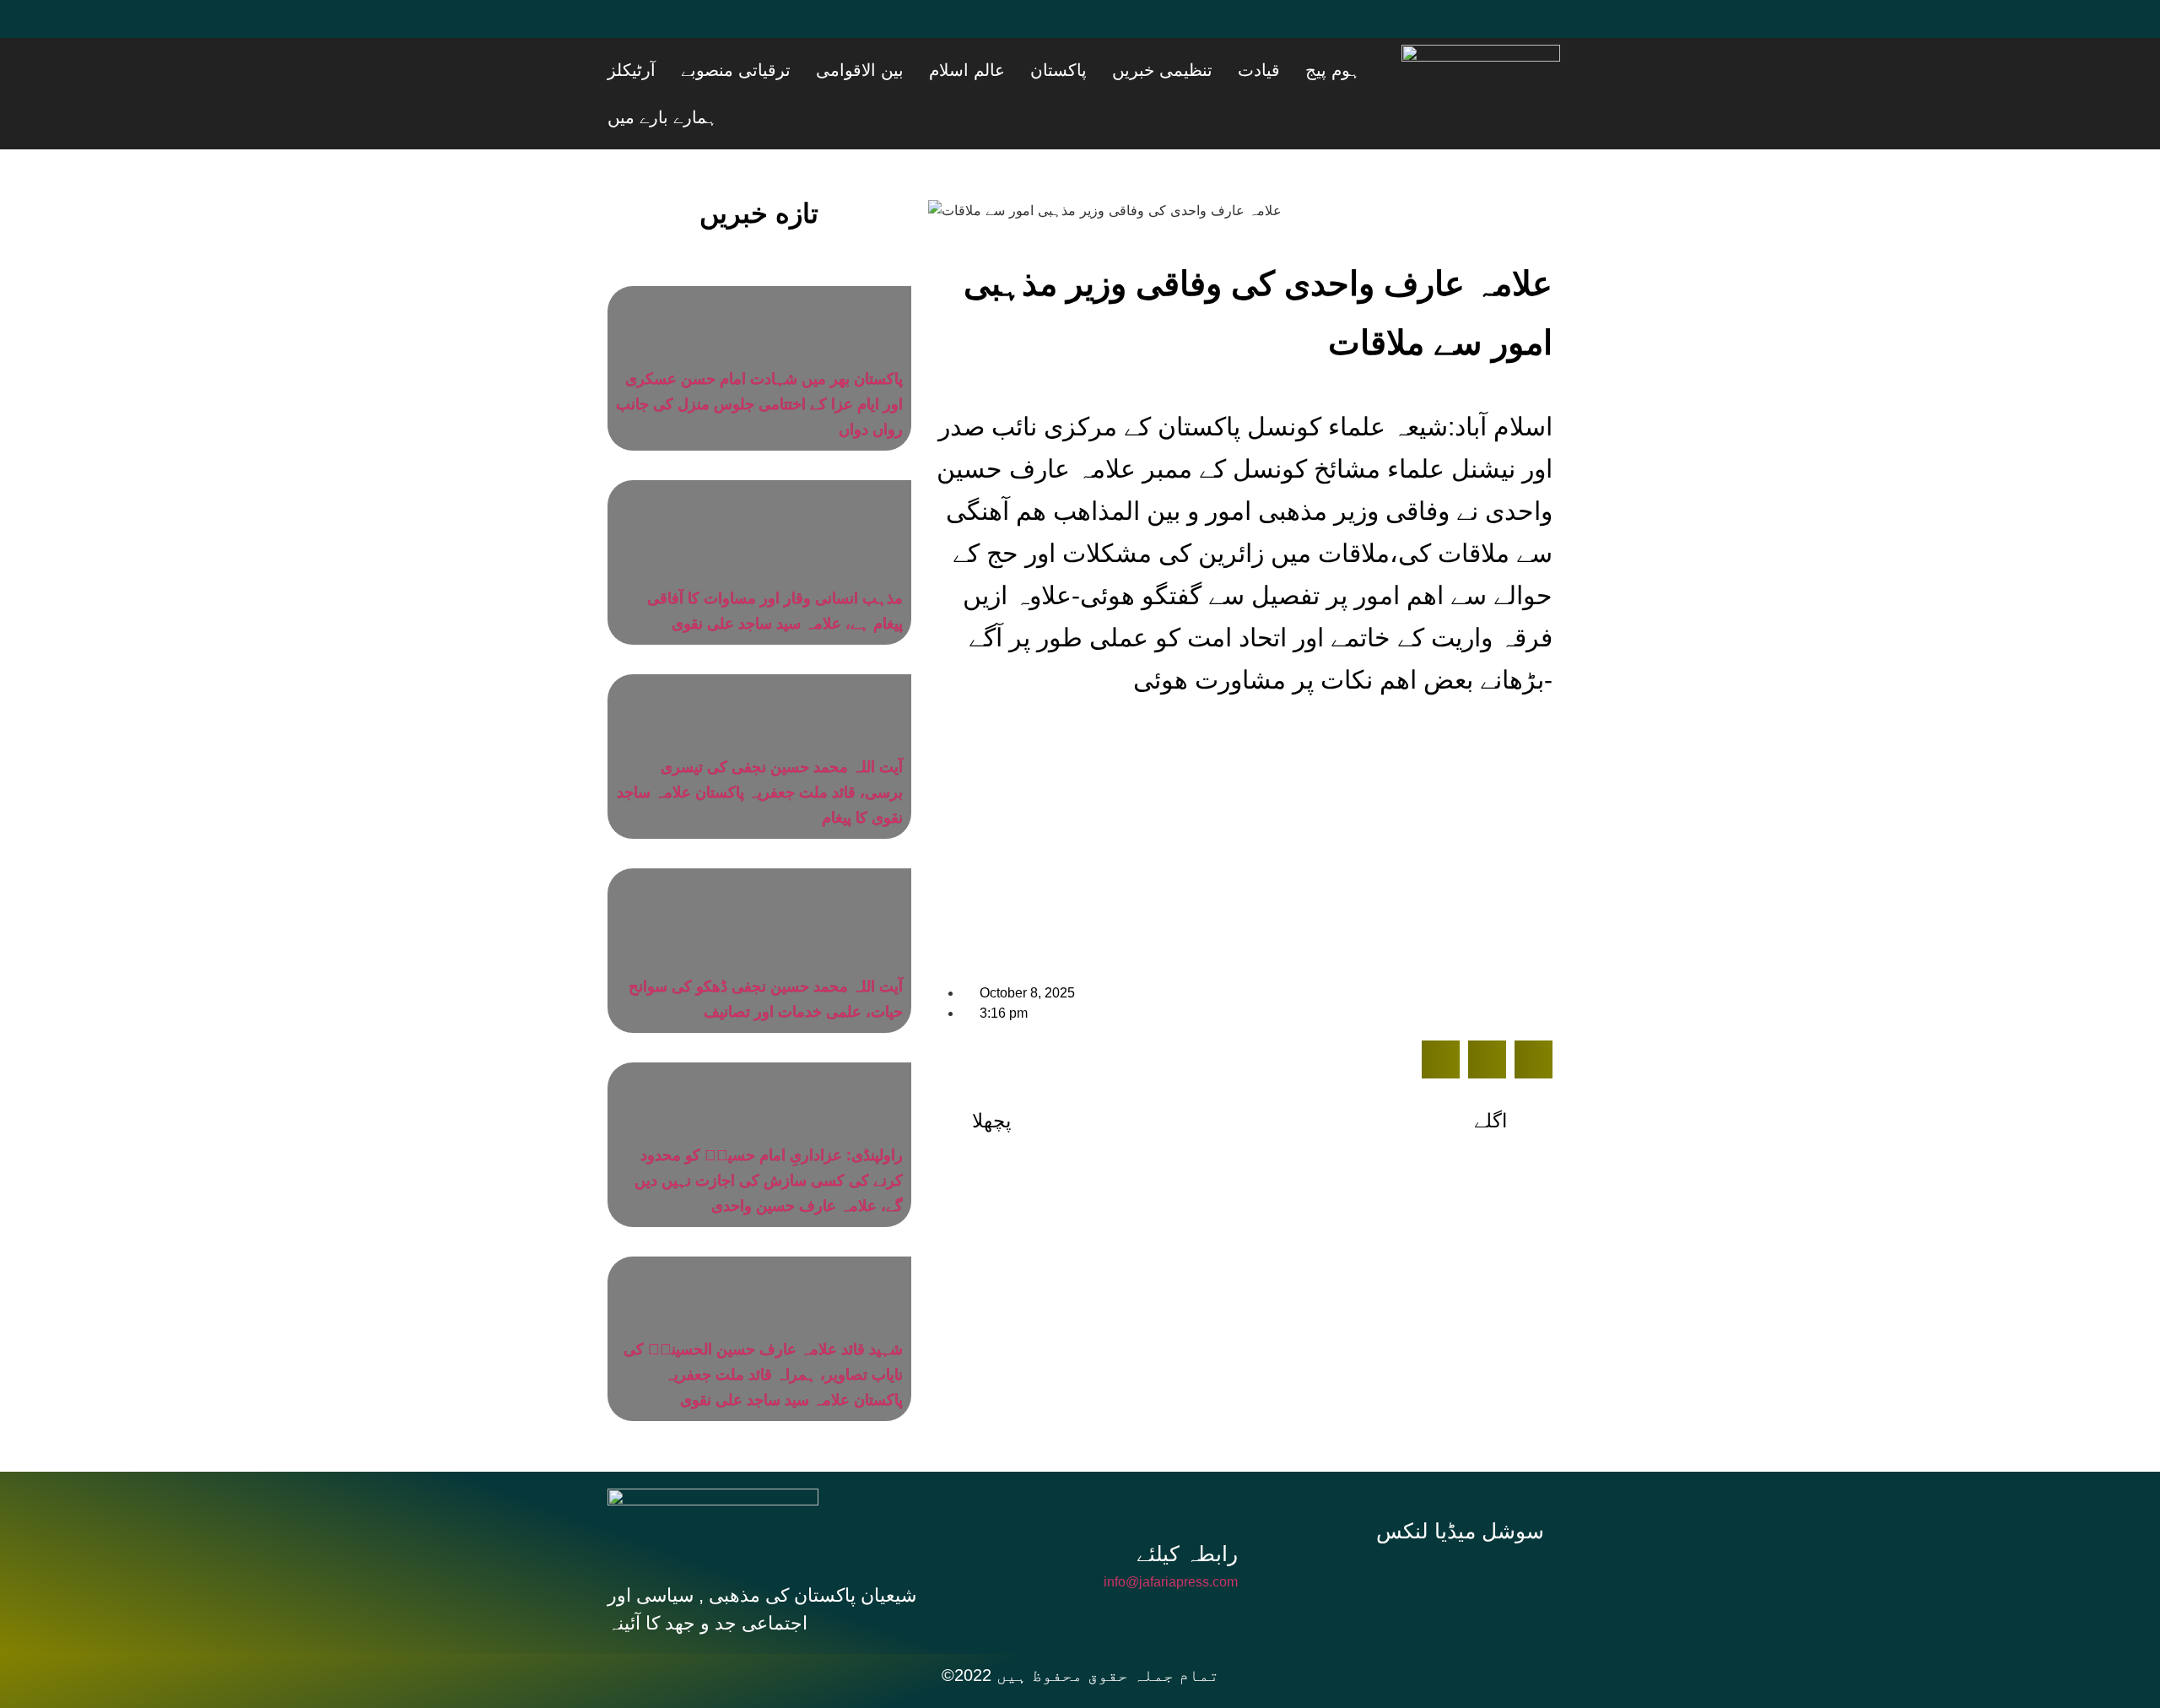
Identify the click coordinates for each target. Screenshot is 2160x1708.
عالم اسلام (1080, 70)
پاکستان (1150, 70)
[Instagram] (1466, 1532)
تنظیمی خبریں (1233, 70)
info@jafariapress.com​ (1171, 1535)
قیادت (1309, 70)
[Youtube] (730, 30)
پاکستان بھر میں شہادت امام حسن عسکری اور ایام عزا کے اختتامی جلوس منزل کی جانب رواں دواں (759, 357)
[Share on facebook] (1441, 1012)
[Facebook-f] (1353, 1532)
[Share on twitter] (1487, 1012)
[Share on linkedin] (1534, 1012)
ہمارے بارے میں (725, 70)
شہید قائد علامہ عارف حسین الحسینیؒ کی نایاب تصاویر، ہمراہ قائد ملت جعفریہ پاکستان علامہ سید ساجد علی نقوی (763, 1327)
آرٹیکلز (808, 70)
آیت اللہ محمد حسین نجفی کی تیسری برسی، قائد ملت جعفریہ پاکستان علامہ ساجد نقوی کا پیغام (760, 745)
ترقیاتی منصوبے (891, 70)
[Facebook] (629, 30)
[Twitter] (679, 30)
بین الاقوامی (994, 70)
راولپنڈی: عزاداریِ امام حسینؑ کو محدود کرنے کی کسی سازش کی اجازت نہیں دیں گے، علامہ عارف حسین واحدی (769, 1133)
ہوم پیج (1361, 70)
